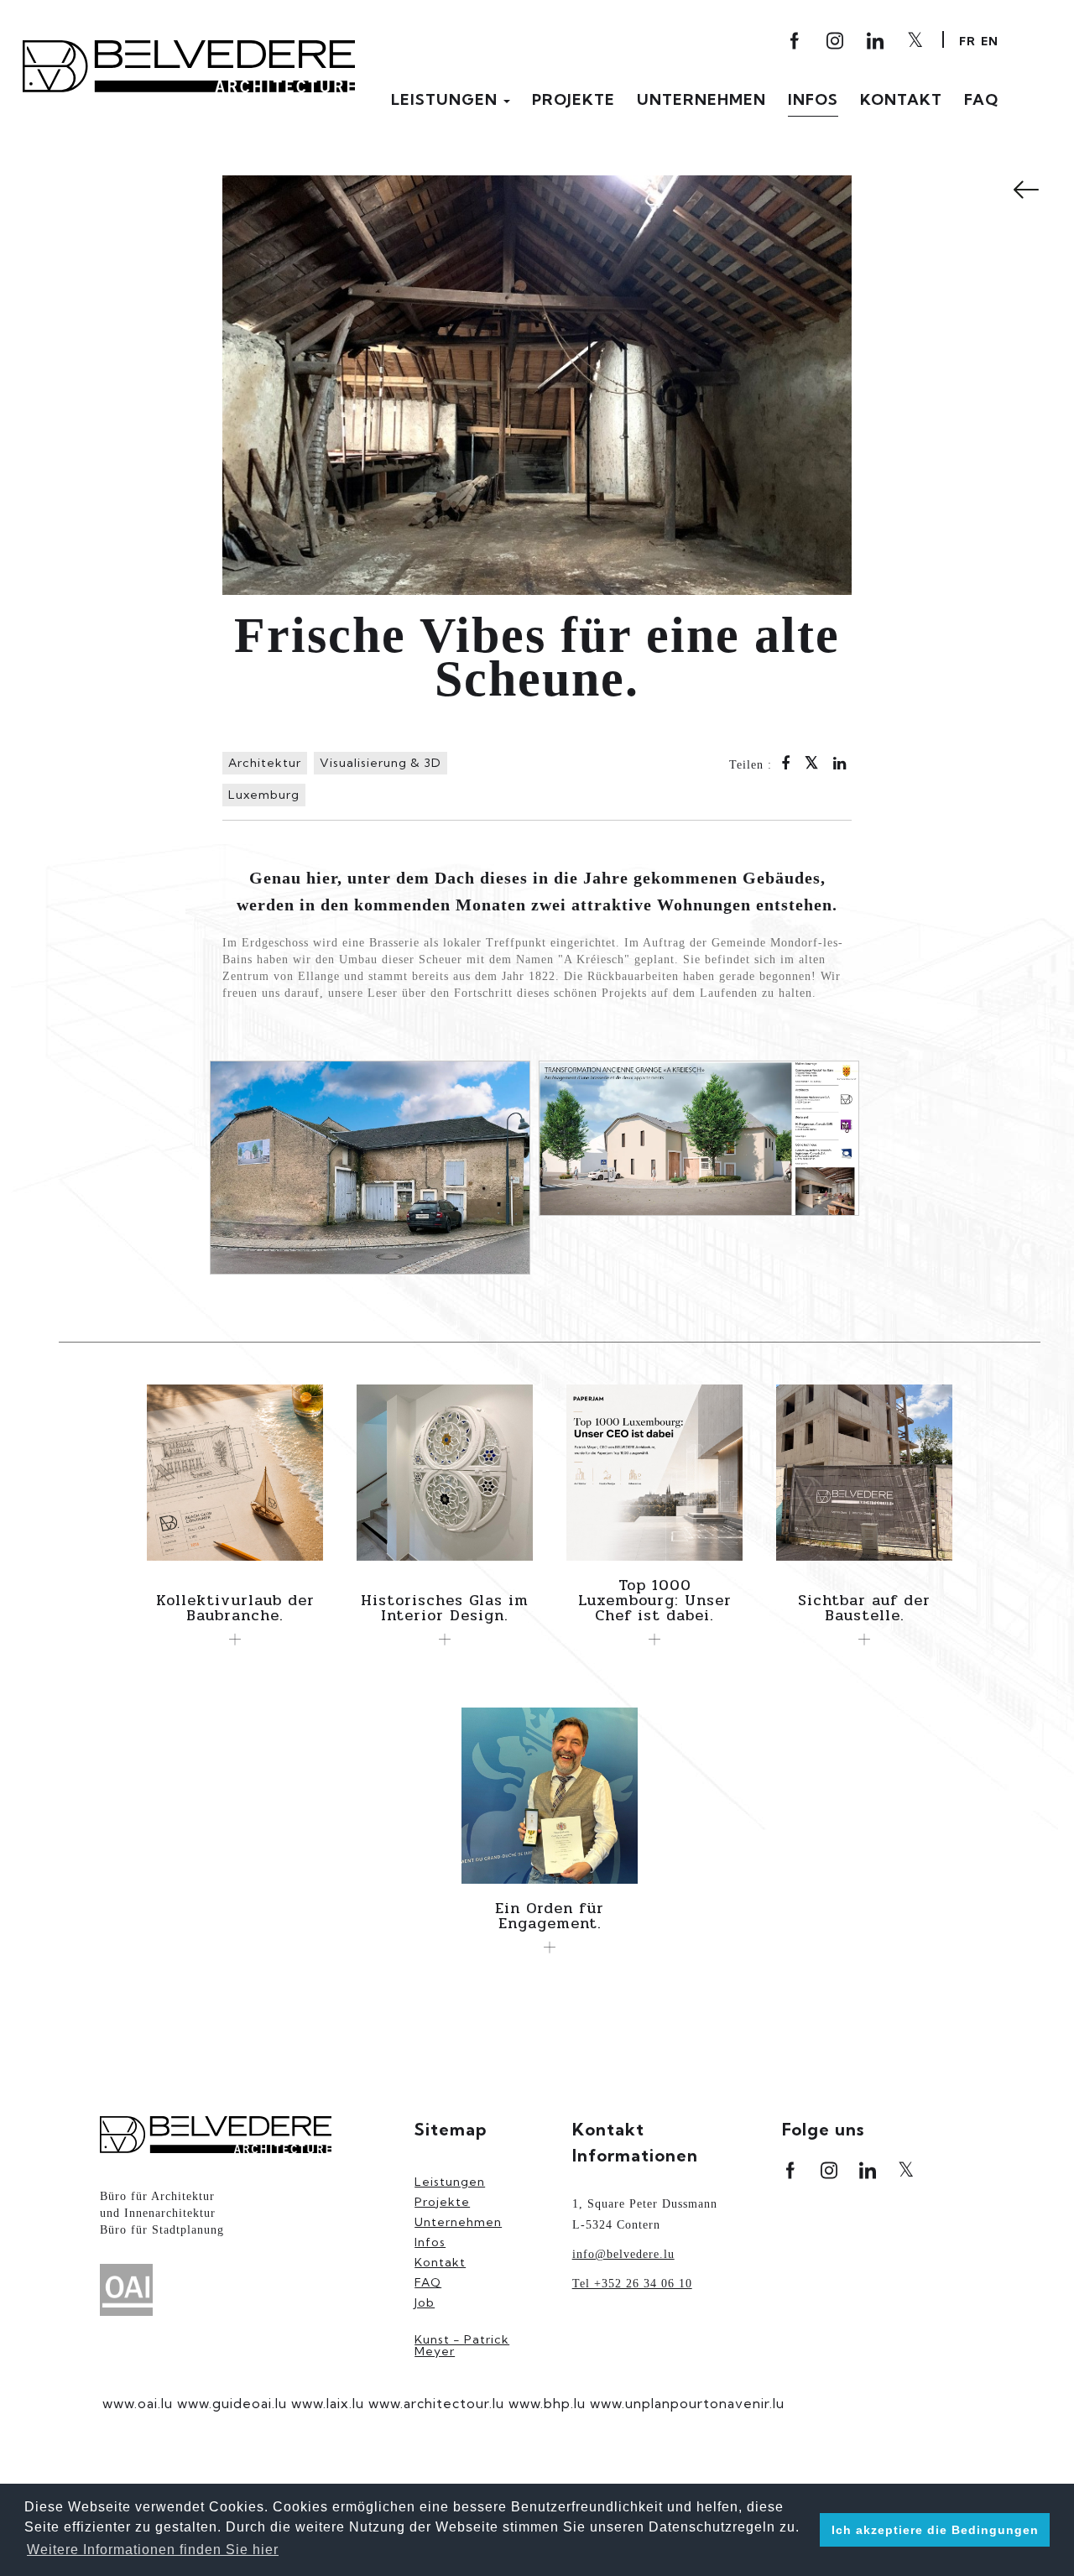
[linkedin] (868, 2170)
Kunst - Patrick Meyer (462, 2345)
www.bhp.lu (547, 2403)
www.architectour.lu (436, 2403)
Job (425, 2302)
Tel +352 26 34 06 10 (632, 2284)
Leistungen (446, 100)
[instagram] (836, 41)
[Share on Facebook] (786, 765)
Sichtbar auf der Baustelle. (864, 1608)
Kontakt (901, 100)
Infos (813, 100)
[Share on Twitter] (812, 764)
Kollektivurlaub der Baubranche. (235, 1608)
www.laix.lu (328, 2403)
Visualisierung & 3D (381, 763)
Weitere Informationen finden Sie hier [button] (153, 2550)
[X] (916, 39)
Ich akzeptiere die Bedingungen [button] (935, 2530)
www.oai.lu (138, 2403)
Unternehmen (701, 100)
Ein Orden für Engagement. (550, 1916)
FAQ (981, 100)
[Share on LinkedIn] (840, 765)
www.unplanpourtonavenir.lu (687, 2403)
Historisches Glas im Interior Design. (445, 1608)
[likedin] (876, 41)
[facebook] (796, 41)
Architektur (265, 763)
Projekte (573, 100)
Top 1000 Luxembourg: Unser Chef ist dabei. (655, 1600)
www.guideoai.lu (232, 2403)
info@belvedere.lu (623, 2254)
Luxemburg (264, 795)
